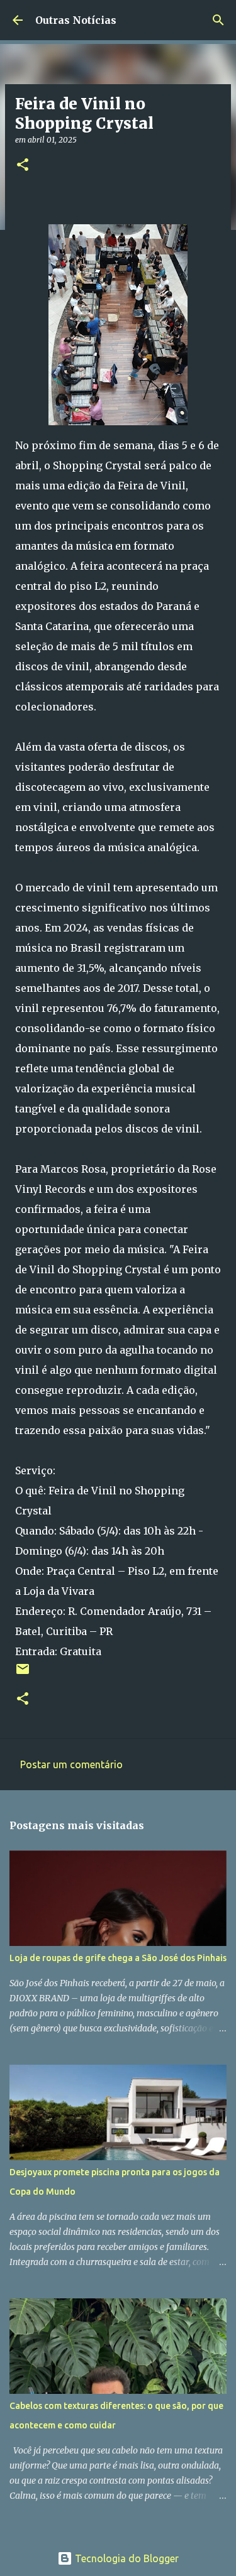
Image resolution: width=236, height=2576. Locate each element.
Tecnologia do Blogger (126, 2558)
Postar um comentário (71, 1764)
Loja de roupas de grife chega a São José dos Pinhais (118, 1958)
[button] (23, 166)
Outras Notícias (76, 20)
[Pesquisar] (218, 20)
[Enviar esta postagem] (23, 1674)
